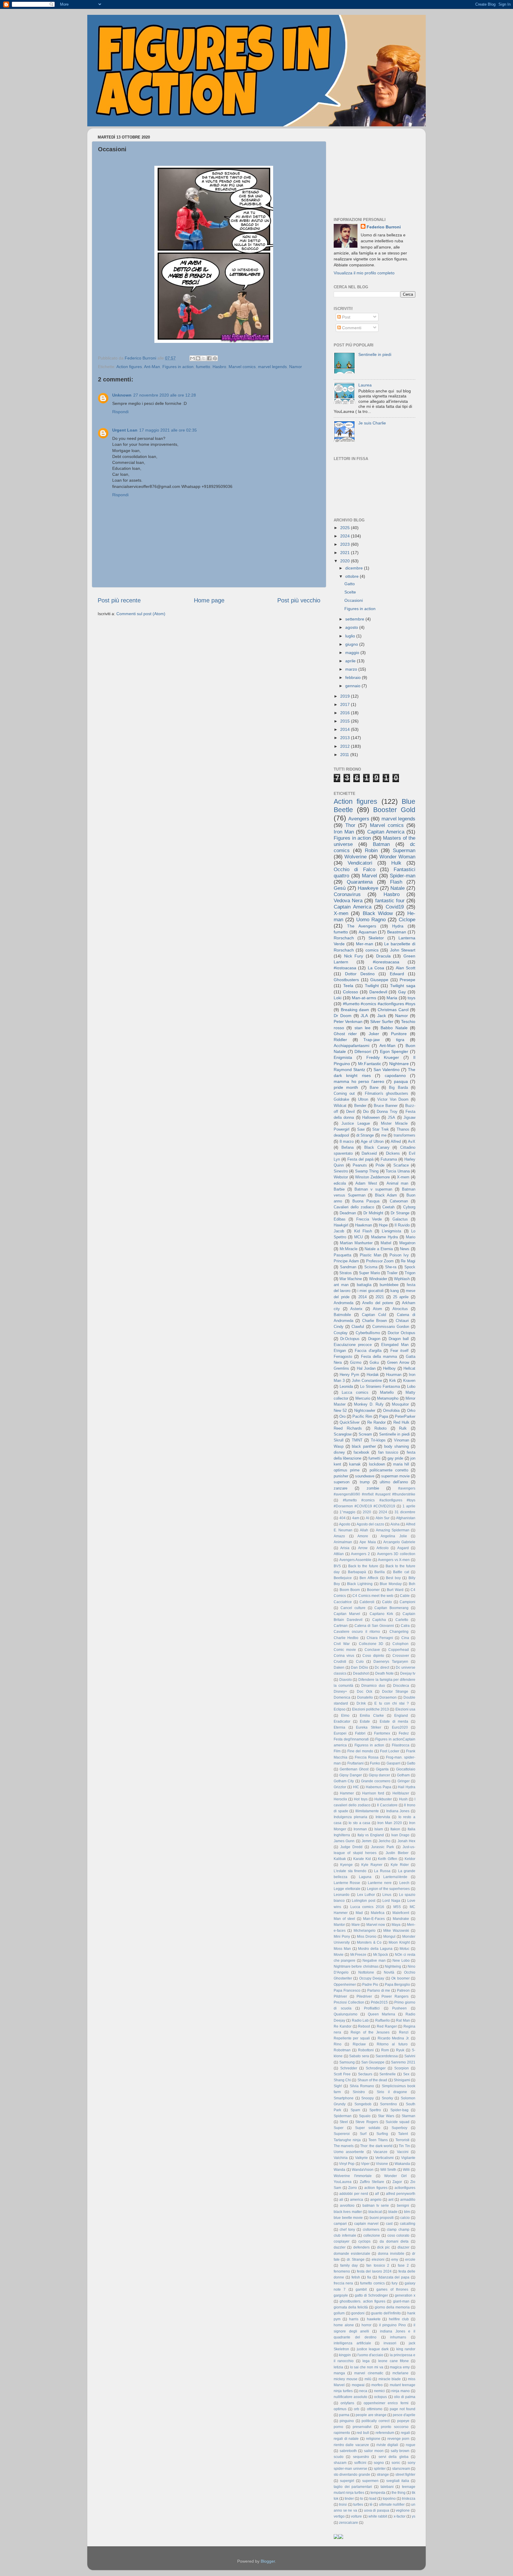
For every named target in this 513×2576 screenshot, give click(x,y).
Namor (296, 367)
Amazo (339, 1536)
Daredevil (378, 992)
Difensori (363, 1051)
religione (373, 2439)
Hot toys (361, 1799)
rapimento (342, 2433)
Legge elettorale (347, 1889)
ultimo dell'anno (394, 1482)
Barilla (380, 1572)
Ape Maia (368, 1542)
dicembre (355, 568)
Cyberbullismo (368, 1333)
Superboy (399, 2128)
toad (373, 2499)
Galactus (400, 1219)
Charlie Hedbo (346, 1638)
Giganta (382, 1769)
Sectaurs (365, 2074)
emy (395, 2260)
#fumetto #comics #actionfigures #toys (379, 1004)
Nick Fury (354, 956)
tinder (349, 2499)
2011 (345, 755)
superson (342, 1482)
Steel (344, 2122)
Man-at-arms (364, 998)
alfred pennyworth (401, 2194)
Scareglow (343, 1434)
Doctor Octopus (402, 1333)
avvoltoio (347, 2206)
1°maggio (347, 1512)
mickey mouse (346, 2379)
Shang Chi (342, 2080)
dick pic (383, 2247)
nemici (379, 2391)
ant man (341, 1285)
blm (407, 2212)
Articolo (383, 1548)
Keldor (410, 1859)
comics (372, 950)
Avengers (359, 819)
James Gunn (344, 1841)
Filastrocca (401, 1745)
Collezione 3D (371, 1644)
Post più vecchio (299, 600)
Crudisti (340, 1662)
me (384, 1135)
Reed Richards (348, 1428)
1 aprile (409, 1506)
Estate (365, 1721)
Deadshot (361, 1673)
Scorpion (402, 2068)
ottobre (353, 576)
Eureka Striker (369, 1727)
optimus (340, 2409)
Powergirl (342, 1129)
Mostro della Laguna (375, 1949)
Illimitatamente (367, 1811)
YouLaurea (343, 2182)
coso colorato (399, 2235)
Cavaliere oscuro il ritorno (357, 1632)
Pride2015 (379, 2002)
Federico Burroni (384, 227)
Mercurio (363, 1398)
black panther (364, 1446)
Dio (366, 1112)
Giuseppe (379, 980)
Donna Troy (387, 1112)
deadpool (341, 1135)
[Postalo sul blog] (198, 358)
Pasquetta (342, 1255)
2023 (346, 544)
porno (338, 2427)
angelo (376, 2200)
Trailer (392, 1273)
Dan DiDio (360, 1668)
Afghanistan (406, 1518)
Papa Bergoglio (397, 1985)
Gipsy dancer (380, 1775)
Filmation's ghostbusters (387, 1093)
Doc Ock (365, 1692)
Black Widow (378, 913)
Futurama (389, 1159)
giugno (352, 644)
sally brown (400, 2451)
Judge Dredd (351, 1847)
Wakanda (402, 2164)
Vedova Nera (348, 900)
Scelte (350, 592)
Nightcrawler (365, 1410)
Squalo (365, 2116)
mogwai (358, 2385)
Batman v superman (373, 1189)
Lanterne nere (380, 1883)
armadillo (408, 2200)
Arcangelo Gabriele (399, 1542)
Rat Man (403, 2020)
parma (344, 2415)
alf (377, 2194)
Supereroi (342, 2134)
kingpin (345, 2355)
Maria (392, 998)
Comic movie (345, 1650)
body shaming (397, 1446)
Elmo (345, 1716)
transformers (404, 1135)
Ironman (360, 1829)
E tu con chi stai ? (392, 1703)
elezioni (378, 2260)
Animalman (343, 1542)
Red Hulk (401, 1422)
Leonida (346, 1386)
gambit (361, 2289)
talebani (387, 2487)
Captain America (353, 907)
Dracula (383, 956)
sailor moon (374, 2451)
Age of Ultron (372, 1141)
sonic (396, 2463)
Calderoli (367, 1602)
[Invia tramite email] (192, 358)
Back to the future (363, 1566)
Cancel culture (353, 1608)
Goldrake (341, 1099)
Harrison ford (373, 1793)
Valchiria (341, 2158)
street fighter (405, 2475)
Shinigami (402, 2080)
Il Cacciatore (387, 1805)
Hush (403, 1799)
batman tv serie (376, 2206)
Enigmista (343, 1057)
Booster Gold (394, 810)
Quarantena (360, 882)
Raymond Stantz (349, 1070)
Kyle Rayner (372, 1865)
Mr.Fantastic (370, 1064)
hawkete (374, 2319)
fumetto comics (372, 2283)
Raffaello (383, 2020)
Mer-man (365, 944)
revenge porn (399, 2439)
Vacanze (380, 2152)
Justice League (356, 1123)
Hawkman (364, 1225)
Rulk (403, 1428)
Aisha (395, 1524)
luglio (351, 636)
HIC (356, 1787)
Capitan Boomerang (391, 1608)
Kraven (409, 1381)
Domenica (342, 1697)
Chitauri (402, 1321)
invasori (390, 2343)
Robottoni (366, 2050)
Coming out (344, 1093)
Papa (384, 1416)
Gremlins (341, 1368)
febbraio (354, 677)
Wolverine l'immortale (353, 2176)
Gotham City (344, 1781)
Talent (403, 2134)
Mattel (386, 1243)
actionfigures (405, 2188)
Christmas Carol (393, 1010)
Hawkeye (368, 888)
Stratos (346, 1273)
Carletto (402, 1620)
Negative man (374, 1961)
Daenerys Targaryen (391, 1662)
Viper (365, 2164)
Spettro (375, 2110)
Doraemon (388, 1697)
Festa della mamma (379, 1357)
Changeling (399, 1632)
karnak (355, 1464)
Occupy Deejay (372, 1978)
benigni (403, 2206)
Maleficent (401, 1913)
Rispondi (120, 412)
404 (342, 1518)
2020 (346, 561)
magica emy (400, 2367)
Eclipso (340, 1709)
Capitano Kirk (381, 1614)
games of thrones (392, 2289)
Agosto (345, 1524)
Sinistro (359, 2092)
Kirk (393, 1381)
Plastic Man (370, 1255)
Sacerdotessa (387, 2056)
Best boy (393, 1578)
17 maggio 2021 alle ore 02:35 (168, 430)
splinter (380, 2469)
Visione (382, 2164)
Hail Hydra (407, 1787)
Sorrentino (388, 2104)
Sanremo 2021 (403, 2062)
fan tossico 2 (378, 2265)
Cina (405, 1638)
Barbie (339, 1189)
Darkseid (369, 1153)
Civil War (342, 1644)
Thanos (403, 1129)
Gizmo (356, 1362)
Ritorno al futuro (392, 2044)
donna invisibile (391, 2254)
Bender (360, 1106)
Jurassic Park (383, 1847)
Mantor (339, 1925)
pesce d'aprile (404, 2415)
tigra (400, 1040)
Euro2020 (400, 1727)
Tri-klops (378, 1440)
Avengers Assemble (356, 1560)
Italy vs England (371, 1835)
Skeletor (376, 938)
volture (356, 2516)
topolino (389, 2499)
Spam (355, 2110)
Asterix (356, 1309)
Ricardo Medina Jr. (394, 2038)
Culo (360, 1662)
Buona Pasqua (366, 1201)
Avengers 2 (360, 1554)
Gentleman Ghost (354, 1769)
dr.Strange (365, 1135)
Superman (404, 850)
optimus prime (347, 1470)
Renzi (404, 2032)
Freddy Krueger (383, 1057)
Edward (397, 974)
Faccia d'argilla (368, 1351)
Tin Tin (404, 2146)
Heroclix (340, 1799)
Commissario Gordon (391, 1327)
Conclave (372, 1650)
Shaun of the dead (372, 2080)
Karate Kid (362, 1859)
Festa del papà (360, 1159)
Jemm (366, 1841)
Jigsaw (409, 1117)
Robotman (342, 2050)
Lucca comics (355, 1392)
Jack (382, 1016)
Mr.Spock (381, 1955)
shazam (340, 2463)
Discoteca (401, 1686)
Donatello (365, 1697)
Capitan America (386, 832)
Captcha (379, 1620)
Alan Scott (406, 968)
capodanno (395, 1075)
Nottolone (366, 1972)
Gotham (403, 1775)
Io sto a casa (359, 1823)
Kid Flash (363, 1231)
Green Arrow (398, 1362)
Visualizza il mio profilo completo (364, 273)
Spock (410, 1267)
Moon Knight (399, 1942)
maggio (353, 653)
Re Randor (376, 1422)
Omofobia (391, 1410)
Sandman (348, 1267)
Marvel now (376, 1925)
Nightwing (393, 1966)
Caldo (387, 1602)
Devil (350, 1112)
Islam (379, 1829)
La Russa (382, 1871)
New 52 (340, 1410)
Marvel (369, 876)
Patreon (403, 1991)
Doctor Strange (395, 1692)
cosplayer (342, 2241)
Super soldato (368, 2128)
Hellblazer (401, 1793)
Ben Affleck (369, 1578)
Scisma (371, 1267)
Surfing (382, 2134)
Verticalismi (384, 2158)
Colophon (400, 1644)
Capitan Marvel (347, 1614)
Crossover (401, 1656)
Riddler (340, 1040)
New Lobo (401, 1961)
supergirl (347, 2481)
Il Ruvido (402, 1225)
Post (346, 317)
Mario (411, 1237)
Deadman (348, 1213)
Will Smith (388, 2170)
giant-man (401, 2301)
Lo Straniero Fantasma (380, 1386)
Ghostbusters (346, 980)
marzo (352, 669)
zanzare (341, 1488)
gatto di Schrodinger (371, 2295)
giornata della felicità (351, 2307)
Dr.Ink (361, 1703)
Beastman (397, 932)
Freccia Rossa (367, 1757)
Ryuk (400, 2050)
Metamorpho (388, 1398)
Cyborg (409, 1207)
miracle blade (390, 2379)
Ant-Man (152, 367)
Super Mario (369, 1273)
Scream (365, 1434)
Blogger (268, 2561)
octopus (380, 2397)
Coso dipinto (373, 1656)
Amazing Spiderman (393, 1530)
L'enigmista (391, 1231)
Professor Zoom (380, 1261)
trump (365, 1482)
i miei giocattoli (370, 1291)
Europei (340, 1733)
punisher (341, 1476)
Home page (209, 600)
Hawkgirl (341, 1225)
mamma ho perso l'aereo (359, 1081)
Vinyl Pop (347, 2164)
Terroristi (402, 2140)
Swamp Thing (367, 1171)
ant (391, 2200)
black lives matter (348, 2212)
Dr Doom (343, 1016)
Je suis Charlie (372, 423)
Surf (363, 2134)
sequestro (361, 2457)
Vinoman (402, 1440)
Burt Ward (395, 1590)
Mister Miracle (394, 1123)
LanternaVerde (395, 1877)
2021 (346, 553)
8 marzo (347, 1141)
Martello (387, 1392)
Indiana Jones (398, 1811)
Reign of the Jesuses (370, 2032)
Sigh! (338, 2086)
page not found (403, 2409)
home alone (344, 2325)
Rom (385, 2050)
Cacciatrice (343, 1602)
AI (367, 1518)
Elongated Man (395, 1345)
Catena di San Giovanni (374, 1626)
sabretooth (348, 2451)
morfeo (377, 2385)
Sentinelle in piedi (375, 354)
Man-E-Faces (374, 1919)
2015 (346, 721)
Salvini (410, 2056)
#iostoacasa (345, 968)
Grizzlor (340, 1787)
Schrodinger (376, 2068)
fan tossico (388, 1452)
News (405, 1249)
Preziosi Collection (349, 2002)
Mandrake (401, 1919)
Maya (396, 1925)
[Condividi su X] (204, 358)
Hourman (394, 1375)
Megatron (407, 1243)
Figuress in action (369, 1745)
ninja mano (400, 2391)
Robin (371, 850)
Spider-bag (399, 2110)
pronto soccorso (395, 2427)
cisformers (371, 2230)
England (401, 1716)
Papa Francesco (347, 1991)
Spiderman (343, 2116)
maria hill (401, 1464)
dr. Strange (356, 2260)
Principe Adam (346, 1261)
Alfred (396, 1141)
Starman (408, 2116)
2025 (346, 528)
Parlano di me (379, 1991)
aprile (351, 661)
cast (389, 2224)
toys (411, 998)
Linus (387, 1895)
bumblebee (389, 1285)
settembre (355, 619)
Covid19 (395, 907)
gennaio (353, 686)
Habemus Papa (379, 1787)
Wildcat (340, 1106)
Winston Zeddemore (372, 1177)
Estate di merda (394, 1721)
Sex (406, 2074)
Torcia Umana (398, 1171)
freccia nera (343, 2283)
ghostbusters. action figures (362, 2301)
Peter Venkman (348, 1022)
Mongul (389, 1937)
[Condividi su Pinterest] (215, 358)
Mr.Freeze (358, 1955)
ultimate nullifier (392, 2505)
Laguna (365, 1877)
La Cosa (376, 968)
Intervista (383, 1817)
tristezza (409, 2499)
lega (366, 2361)
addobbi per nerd (354, 2194)
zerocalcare (349, 2523)
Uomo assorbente (349, 2152)
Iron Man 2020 (389, 1823)
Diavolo (346, 1680)
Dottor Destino (360, 974)
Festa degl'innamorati (351, 1739)
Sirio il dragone (392, 2092)
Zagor (397, 2182)
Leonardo (342, 1895)
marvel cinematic (369, 2373)
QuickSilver (350, 1422)
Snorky (387, 2098)
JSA (391, 1117)
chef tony (347, 2230)
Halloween (371, 1117)
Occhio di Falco (354, 869)
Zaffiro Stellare (372, 2182)
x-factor (400, 2516)
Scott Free (342, 2074)
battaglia (364, 1285)
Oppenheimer (345, 1985)
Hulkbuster (383, 1799)
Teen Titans (378, 2140)
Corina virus (344, 1656)
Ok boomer (400, 1978)
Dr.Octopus (350, 1339)
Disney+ (340, 1692)
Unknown (122, 395)
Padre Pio (370, 1985)
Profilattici (372, 2008)
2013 (346, 738)
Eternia (339, 1727)
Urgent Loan (125, 430)
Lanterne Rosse (347, 1883)
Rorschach (344, 938)
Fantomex (382, 1733)
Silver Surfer (382, 1022)
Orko (411, 1410)
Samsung (347, 2062)
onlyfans (347, 2403)
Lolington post (364, 1901)
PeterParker (405, 1416)
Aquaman (368, 932)
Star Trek (381, 1129)
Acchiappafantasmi (351, 1046)
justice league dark (373, 2349)
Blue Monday (391, 1584)
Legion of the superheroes (388, 1889)
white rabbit (378, 2516)
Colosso (350, 992)
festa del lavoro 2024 (374, 2271)
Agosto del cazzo (370, 1524)
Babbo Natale (394, 1028)
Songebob (363, 2104)
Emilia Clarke (372, 1716)
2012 (346, 746)
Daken (339, 1668)
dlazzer (403, 2247)
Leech (404, 1883)
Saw (361, 1129)
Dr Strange (400, 1213)
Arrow (363, 1548)
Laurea (365, 385)
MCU (358, 1237)
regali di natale (346, 2439)
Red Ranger (387, 2026)
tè (371, 2505)
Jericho (384, 1841)
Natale (398, 888)
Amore (363, 1536)
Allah (364, 1530)
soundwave (365, 1476)
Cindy (339, 1327)
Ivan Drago (400, 1835)
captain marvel (366, 2224)
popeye (403, 2421)
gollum (339, 2313)
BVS (337, 1566)
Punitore (399, 1034)
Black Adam (386, 1195)
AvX (412, 1141)
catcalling (408, 2224)
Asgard (403, 1548)
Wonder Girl (395, 2176)
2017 (346, 704)
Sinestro (341, 1171)
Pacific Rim (362, 1416)
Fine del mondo (360, 1751)
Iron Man (344, 832)
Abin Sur (383, 1518)
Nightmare (399, 1064)
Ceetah (388, 1207)
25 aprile (401, 1297)
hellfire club (399, 2319)
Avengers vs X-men (394, 1560)
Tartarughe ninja (347, 2140)
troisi (343, 2505)
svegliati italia (398, 2481)
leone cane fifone (394, 2361)
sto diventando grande (352, 2475)
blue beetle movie (348, 2218)
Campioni (407, 1602)
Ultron (363, 1099)
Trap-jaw (372, 1040)
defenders (361, 2247)
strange (383, 2475)
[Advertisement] (371, 170)
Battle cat (401, 1572)
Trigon (410, 1273)
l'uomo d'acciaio (370, 2355)
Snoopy (368, 2098)
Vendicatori (360, 863)
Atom (377, 1309)
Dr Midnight (373, 1213)
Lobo (411, 1386)
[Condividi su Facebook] (209, 358)
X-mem (403, 1177)
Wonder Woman (397, 857)
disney (339, 1452)
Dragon (374, 1339)
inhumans (398, 2337)
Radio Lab (360, 2020)
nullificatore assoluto (350, 2397)
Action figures (129, 367)
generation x (405, 2295)
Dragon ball (399, 1339)
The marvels (344, 2146)
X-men (341, 913)
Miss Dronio (367, 1937)
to (362, 2499)
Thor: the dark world (376, 2146)
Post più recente (119, 600)
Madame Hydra (384, 1237)
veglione (403, 2510)
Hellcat (409, 1368)
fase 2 (403, 2265)
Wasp (339, 1446)
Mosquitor (400, 1404)
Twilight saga (403, 986)
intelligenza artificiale (352, 2343)
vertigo (339, 2516)
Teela (348, 986)
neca (363, 2391)
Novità (389, 1972)
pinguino (347, 2421)
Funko (375, 1763)
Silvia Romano (362, 2086)
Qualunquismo (346, 2014)
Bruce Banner (386, 1106)
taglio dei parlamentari (353, 2487)
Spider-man (403, 876)
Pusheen (399, 2008)
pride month (346, 1087)
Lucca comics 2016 (367, 1907)
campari (340, 2224)
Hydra (398, 926)
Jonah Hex (406, 1841)
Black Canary (377, 1147)
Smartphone (344, 2098)
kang (395, 1291)
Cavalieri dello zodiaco (354, 1207)
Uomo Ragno (371, 919)
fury (395, 2283)
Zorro (353, 2188)
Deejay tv (408, 1673)
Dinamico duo (373, 1686)
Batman (381, 844)
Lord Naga (391, 1901)
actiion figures (376, 2188)
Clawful (358, 1327)
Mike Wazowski (396, 1931)
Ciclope (407, 919)
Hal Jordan (366, 1368)
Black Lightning (360, 1584)
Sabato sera (359, 2056)
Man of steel (344, 1919)
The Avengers (362, 926)
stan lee (362, 1028)
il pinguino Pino (392, 2325)
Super (339, 2128)
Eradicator (342, 1721)
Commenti (351, 328)
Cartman (341, 1626)
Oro (342, 1416)
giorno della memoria (392, 2307)
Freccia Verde (369, 1219)
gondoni (358, 2313)
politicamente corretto (389, 1470)
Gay (402, 992)
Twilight (372, 986)
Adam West (366, 1183)
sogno (379, 2463)
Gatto (350, 584)
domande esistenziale (352, 2254)
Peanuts (360, 1165)
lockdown (377, 1464)
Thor (350, 825)
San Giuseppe (373, 2062)
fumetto (203, 367)
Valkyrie (361, 2158)
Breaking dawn (355, 1010)
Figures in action (178, 367)
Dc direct (382, 1668)
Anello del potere (378, 1303)
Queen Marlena (381, 2014)
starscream (401, 2469)
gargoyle (341, 2295)
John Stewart (403, 950)
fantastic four (390, 900)
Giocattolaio (406, 1769)
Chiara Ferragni (380, 1638)
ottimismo (375, 2409)
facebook (361, 1452)
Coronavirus (347, 894)
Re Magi (408, 1261)
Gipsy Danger (351, 1775)
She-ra (391, 1267)
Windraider (378, 1279)
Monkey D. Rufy (369, 1404)
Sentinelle (388, 2074)
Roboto (380, 1428)
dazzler (340, 2247)
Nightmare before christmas (356, 1966)
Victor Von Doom (393, 1099)
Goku (374, 1362)
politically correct (375, 2421)
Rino (338, 2044)
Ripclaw (359, 2044)
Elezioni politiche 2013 (371, 1709)
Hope (383, 1225)
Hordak (373, 1375)
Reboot (364, 2026)
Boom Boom (350, 1590)
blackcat (375, 2212)
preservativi (362, 2427)
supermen (370, 2481)
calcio (405, 2218)
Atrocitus (400, 1309)
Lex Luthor (366, 1895)
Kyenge (346, 1865)
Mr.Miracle (349, 1249)
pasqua (401, 1081)
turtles (358, 2505)
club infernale (345, 2235)
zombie (373, 1488)
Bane (374, 1087)
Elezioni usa (405, 1709)
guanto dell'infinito (386, 2313)
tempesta (378, 2493)
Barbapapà (357, 1572)
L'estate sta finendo (350, 1871)
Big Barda (398, 1087)
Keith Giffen (388, 1859)
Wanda (339, 2170)
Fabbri (360, 1733)
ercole (410, 2260)
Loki (338, 998)
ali (341, 2200)
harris (354, 2319)
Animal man (398, 1183)
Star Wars (386, 2116)
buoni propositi (382, 2218)
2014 (346, 729)
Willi (406, 2170)
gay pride (395, 1458)
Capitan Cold (374, 1315)
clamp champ (398, 2230)
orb (357, 2409)
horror (366, 2325)
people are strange (371, 2415)
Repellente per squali (352, 2038)
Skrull (339, 1440)
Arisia (345, 1548)
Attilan (339, 1554)
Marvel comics (242, 367)
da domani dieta (394, 2241)
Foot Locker (390, 1751)
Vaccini (403, 2152)
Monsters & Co (369, 1942)
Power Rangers (395, 1996)
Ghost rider (345, 1034)
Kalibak (340, 1859)
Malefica (378, 1913)
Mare (356, 1925)
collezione (372, 2235)
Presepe (407, 980)
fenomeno (342, 2271)
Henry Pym (349, 1375)
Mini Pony (342, 1937)
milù (368, 2379)
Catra (405, 1626)
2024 (346, 536)
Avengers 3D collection (396, 1554)
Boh (412, 1584)
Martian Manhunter (356, 1243)
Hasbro (219, 367)
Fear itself (400, 1351)
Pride (380, 1165)
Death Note (384, 1673)
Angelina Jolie (394, 1536)
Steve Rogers (367, 2122)
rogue (411, 2445)
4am (356, 1518)
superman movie (395, 1476)
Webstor (341, 1177)
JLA (364, 1016)
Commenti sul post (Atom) (141, 614)
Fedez (404, 1733)
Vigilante (408, 2158)
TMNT (357, 1440)
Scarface (401, 1165)
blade (393, 2212)
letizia (338, 2367)
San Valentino (387, 1070)
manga (339, 2373)
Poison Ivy (399, 1255)
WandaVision (363, 2170)
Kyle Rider (400, 1865)
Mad (359, 1913)
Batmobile (342, 1315)
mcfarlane (400, 2373)
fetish (356, 2277)
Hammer (347, 1793)
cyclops (364, 2241)
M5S (397, 1907)
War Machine (351, 1279)
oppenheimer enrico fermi (386, 2403)
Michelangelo (365, 1931)
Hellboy (389, 1368)
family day (349, 2265)
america (357, 2200)
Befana (347, 1147)
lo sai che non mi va (367, 2367)
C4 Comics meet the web (373, 1596)
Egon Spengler (394, 1051)
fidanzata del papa (394, 2277)
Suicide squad (398, 2122)
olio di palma (405, 2397)
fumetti (374, 1458)
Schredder (349, 2068)
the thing (399, 2493)
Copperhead (399, 1650)
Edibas (340, 1219)
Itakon (395, 1829)
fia (369, 2277)
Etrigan (340, 1351)
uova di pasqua (377, 2510)
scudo (339, 2457)
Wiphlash (402, 1279)
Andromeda (343, 1303)
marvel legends (272, 367)
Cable (405, 1596)
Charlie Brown (375, 1321)
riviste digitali (387, 2445)
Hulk (396, 863)
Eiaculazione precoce (353, 1345)
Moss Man (342, 1949)
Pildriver (340, 1996)
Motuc (404, 1949)
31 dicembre (405, 1512)
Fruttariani (356, 1763)
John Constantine (367, 1381)
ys (414, 2516)
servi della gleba (394, 2457)
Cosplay (341, 1333)
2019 (346, 696)
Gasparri (394, 1763)
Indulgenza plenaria (350, 1817)
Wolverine (356, 857)
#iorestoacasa (386, 962)
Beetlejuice (343, 1578)
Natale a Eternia (379, 1249)
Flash (396, 882)
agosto (352, 627)
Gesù (340, 888)
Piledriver (364, 1996)
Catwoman (399, 1201)
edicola (340, 1183)
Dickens (393, 1153)
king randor (406, 2349)
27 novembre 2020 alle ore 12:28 (165, 395)
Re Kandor (343, 2026)
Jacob (339, 1231)
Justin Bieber (397, 1853)
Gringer (404, 1781)
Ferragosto (343, 1357)
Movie (339, 1955)
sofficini (360, 2463)
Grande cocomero (376, 1781)
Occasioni (354, 600)
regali (405, 2433)
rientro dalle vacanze (351, 2445)
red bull (363, 2433)
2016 (346, 713)
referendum (385, 2433)
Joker (374, 1034)
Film (337, 1751)
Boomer (373, 1590)
